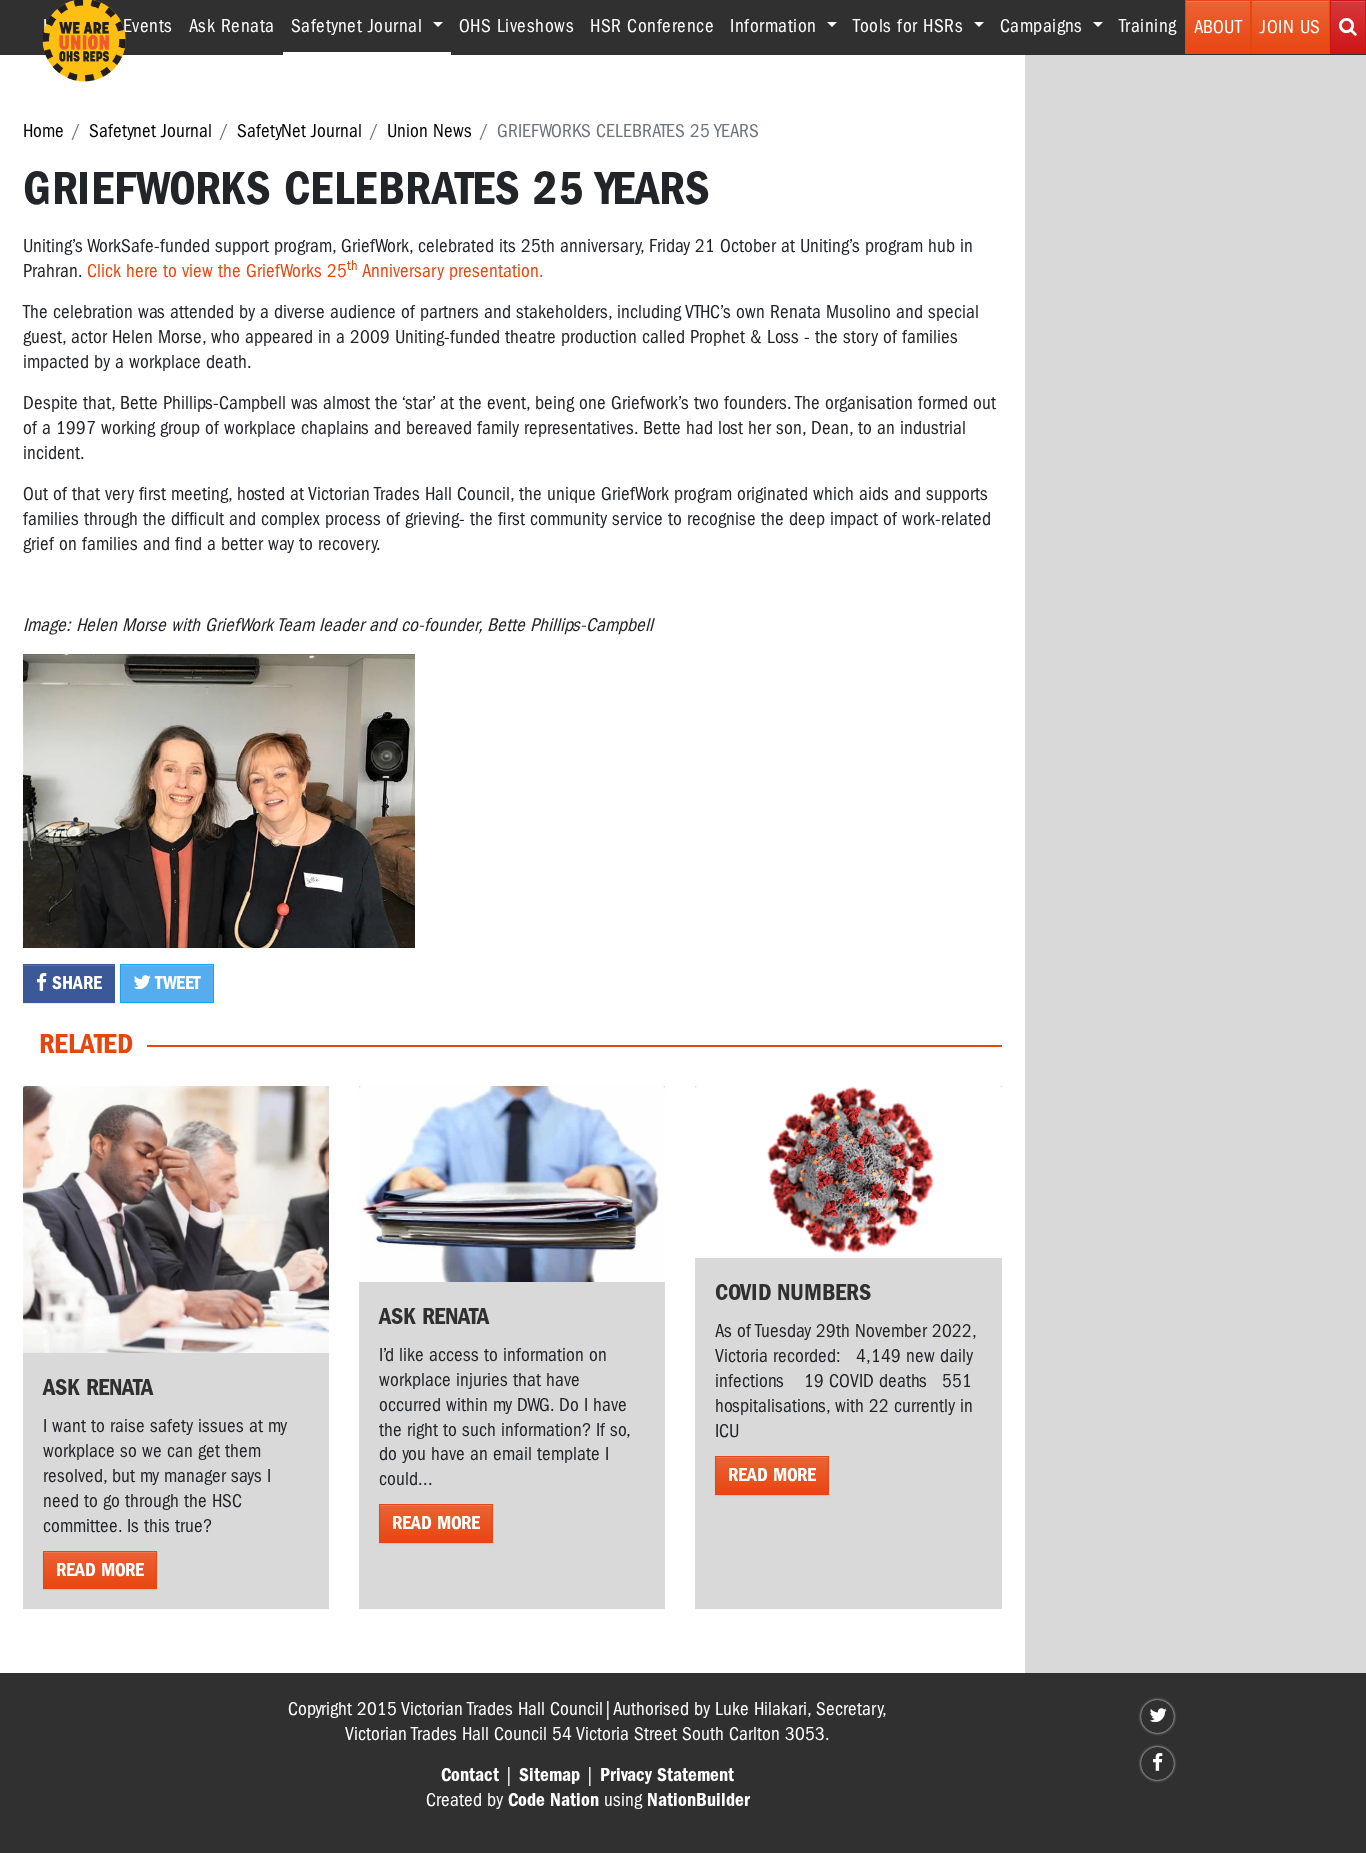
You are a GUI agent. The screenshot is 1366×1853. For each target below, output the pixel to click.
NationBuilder (698, 1800)
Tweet (176, 983)
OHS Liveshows (517, 26)
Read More (100, 1570)
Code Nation (553, 1800)
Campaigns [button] (1044, 26)
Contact (470, 1775)
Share (74, 983)
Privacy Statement (667, 1775)
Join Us (1290, 27)
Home (43, 131)
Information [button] (776, 26)
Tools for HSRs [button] (911, 26)
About (1218, 27)
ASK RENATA (434, 1316)
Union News (429, 131)
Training (1148, 26)
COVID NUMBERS (793, 1292)
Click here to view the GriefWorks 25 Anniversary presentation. (315, 271)
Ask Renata (232, 26)
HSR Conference (652, 26)
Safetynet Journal (150, 131)
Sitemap (549, 1775)
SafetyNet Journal (299, 131)
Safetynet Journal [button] (371, 25)
